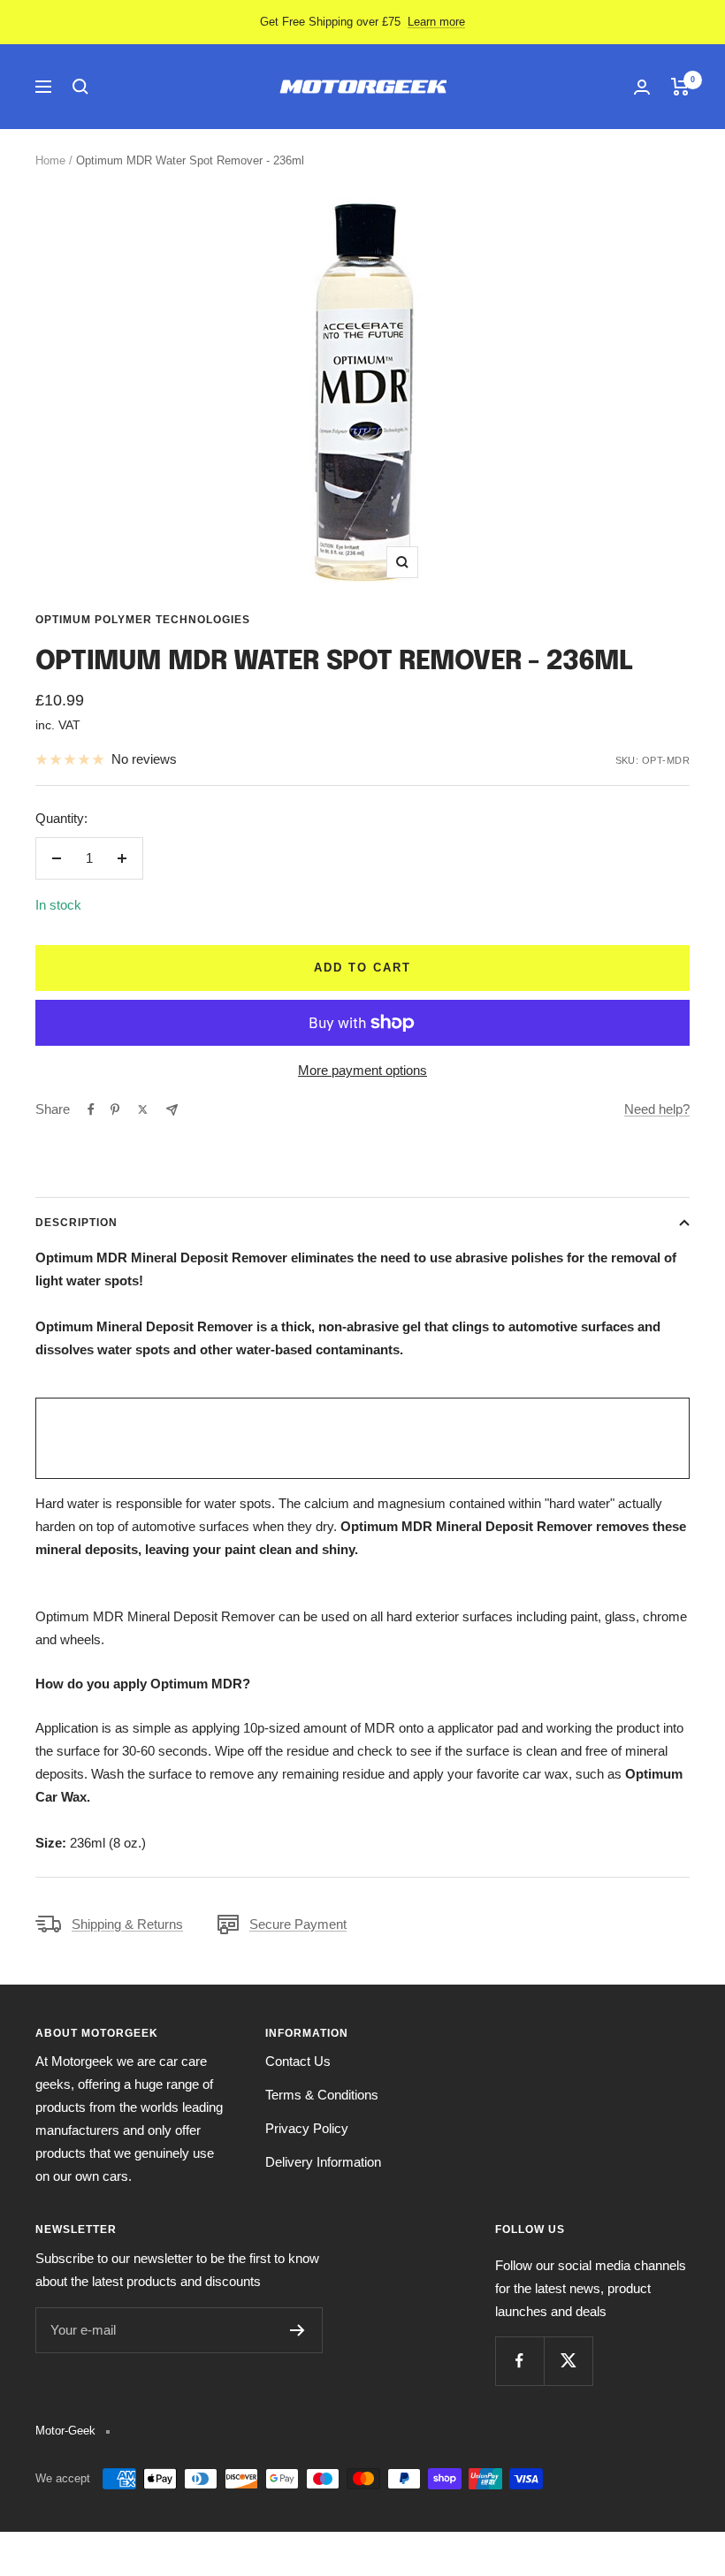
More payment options (362, 1070)
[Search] (80, 87)
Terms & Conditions (322, 2095)
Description (76, 1223)
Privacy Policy (307, 2128)
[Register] (298, 2330)
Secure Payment (298, 1924)
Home (50, 160)
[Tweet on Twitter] (143, 1109)
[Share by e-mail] (172, 1110)
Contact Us (298, 2061)
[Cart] (680, 87)
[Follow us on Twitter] (568, 2361)
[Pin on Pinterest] (115, 1109)
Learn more (436, 22)
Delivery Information (323, 2162)
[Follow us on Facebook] (519, 2361)
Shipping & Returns (127, 1924)
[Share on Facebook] (91, 1109)
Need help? (657, 1109)
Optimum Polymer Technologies (143, 620)
